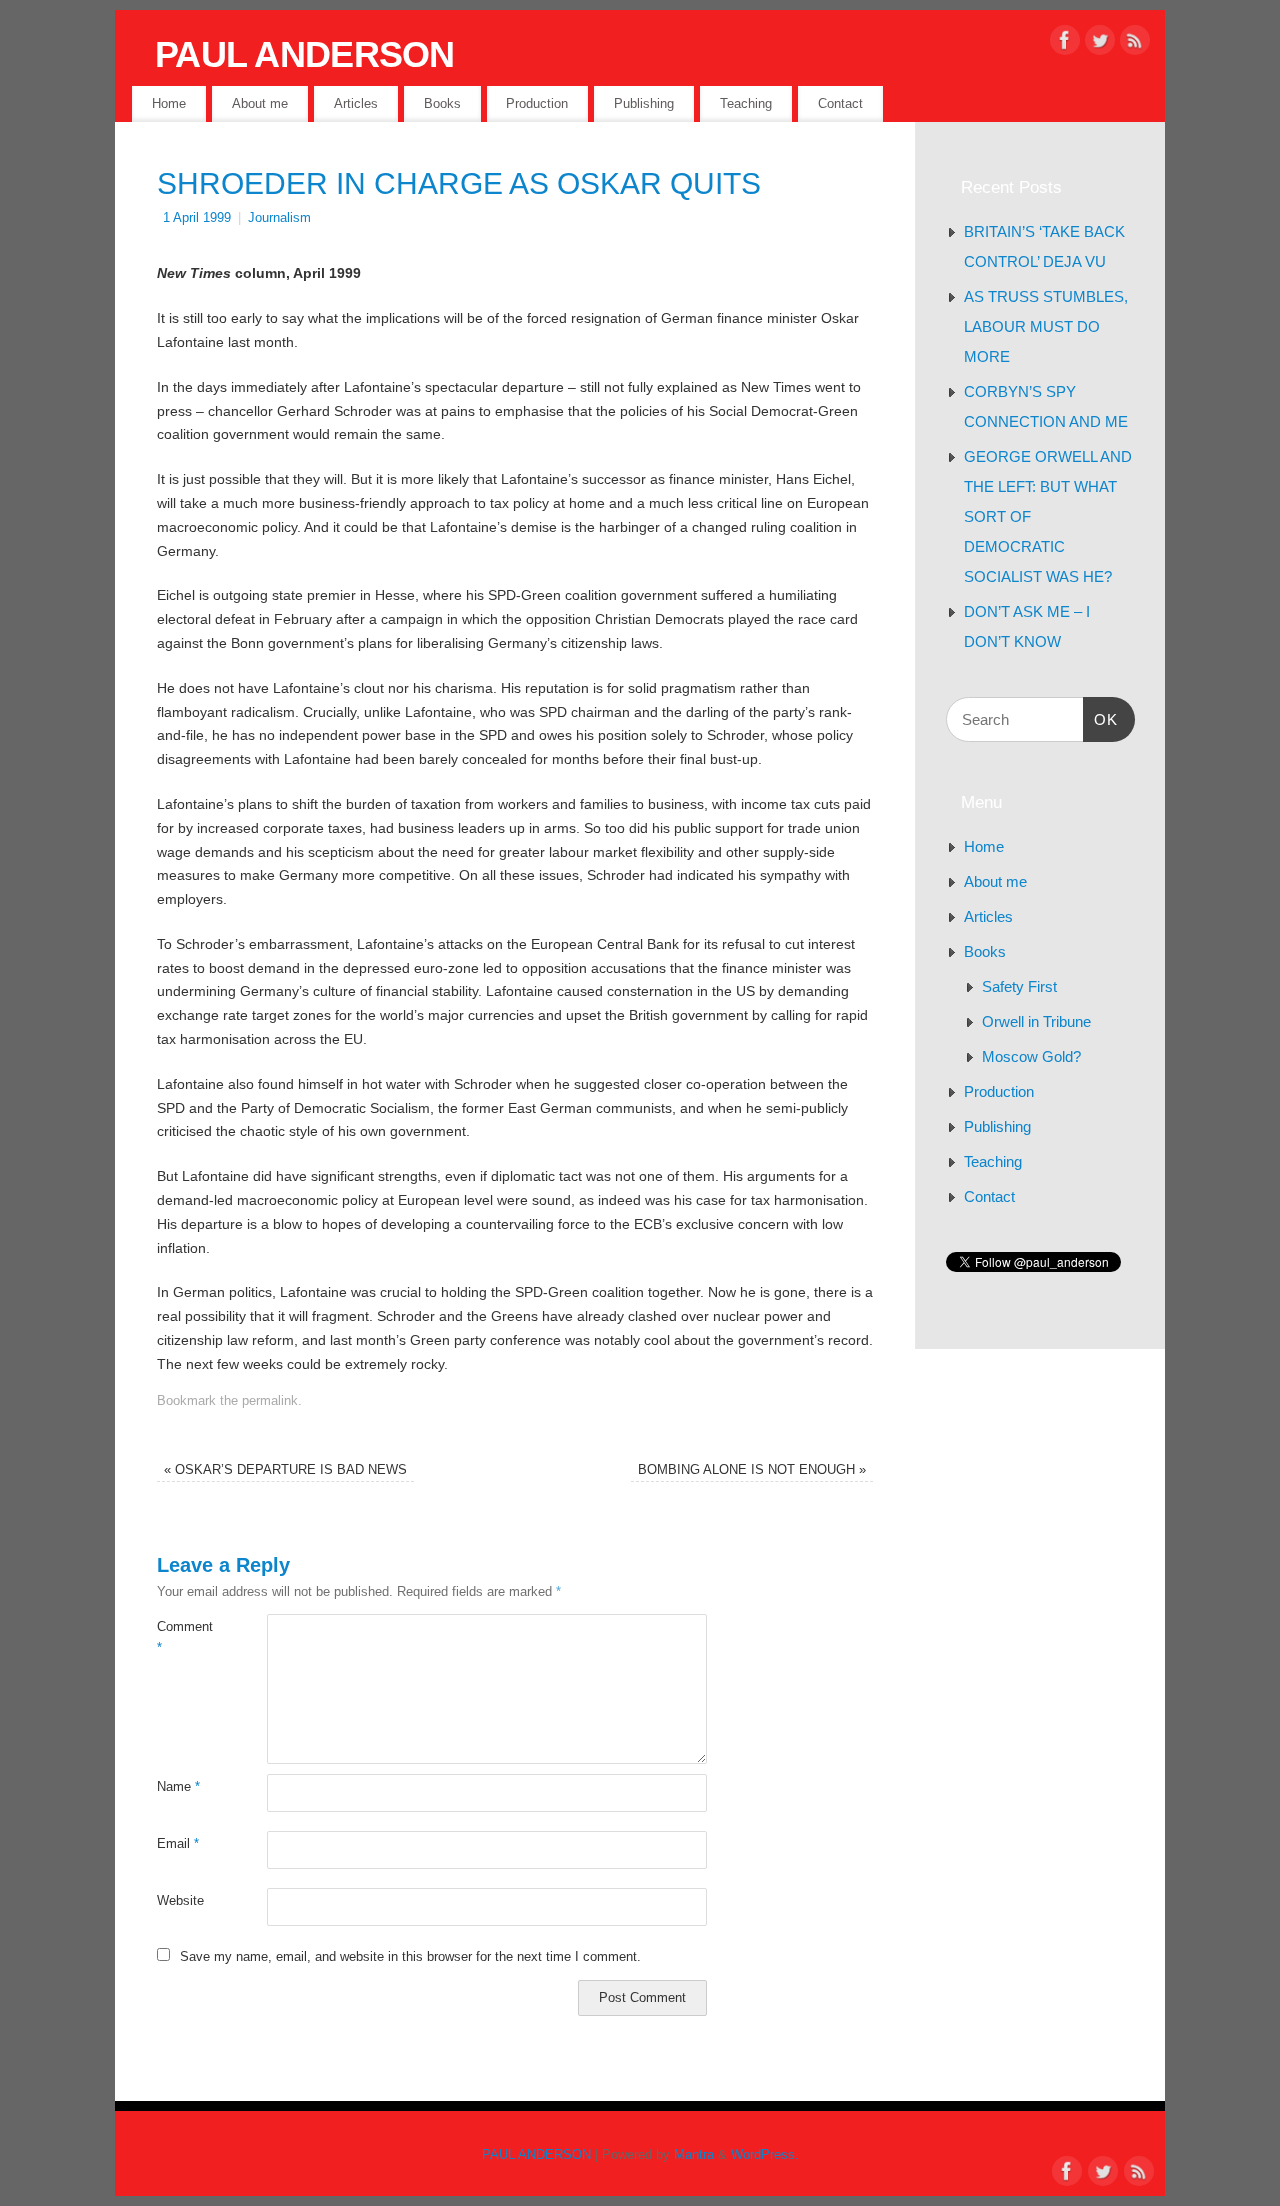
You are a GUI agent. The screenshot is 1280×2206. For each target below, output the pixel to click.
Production (537, 103)
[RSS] (1135, 44)
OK (1101, 719)
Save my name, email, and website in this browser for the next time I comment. (410, 1957)
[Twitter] (1100, 44)
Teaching (746, 103)
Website (180, 1901)
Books (442, 103)
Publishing (644, 103)
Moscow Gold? (1031, 1056)
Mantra (694, 2155)
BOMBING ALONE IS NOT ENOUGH (752, 1470)
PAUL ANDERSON (305, 54)
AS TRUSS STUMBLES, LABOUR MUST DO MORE (1046, 326)
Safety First (1019, 986)
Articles (356, 103)
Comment (184, 1637)
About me (260, 103)
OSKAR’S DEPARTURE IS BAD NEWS (285, 1470)
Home (169, 103)
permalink (270, 1401)
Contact (840, 103)
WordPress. (765, 2155)
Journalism (279, 218)
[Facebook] (1065, 44)
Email (178, 1844)
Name (178, 1787)
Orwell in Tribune (1036, 1021)
